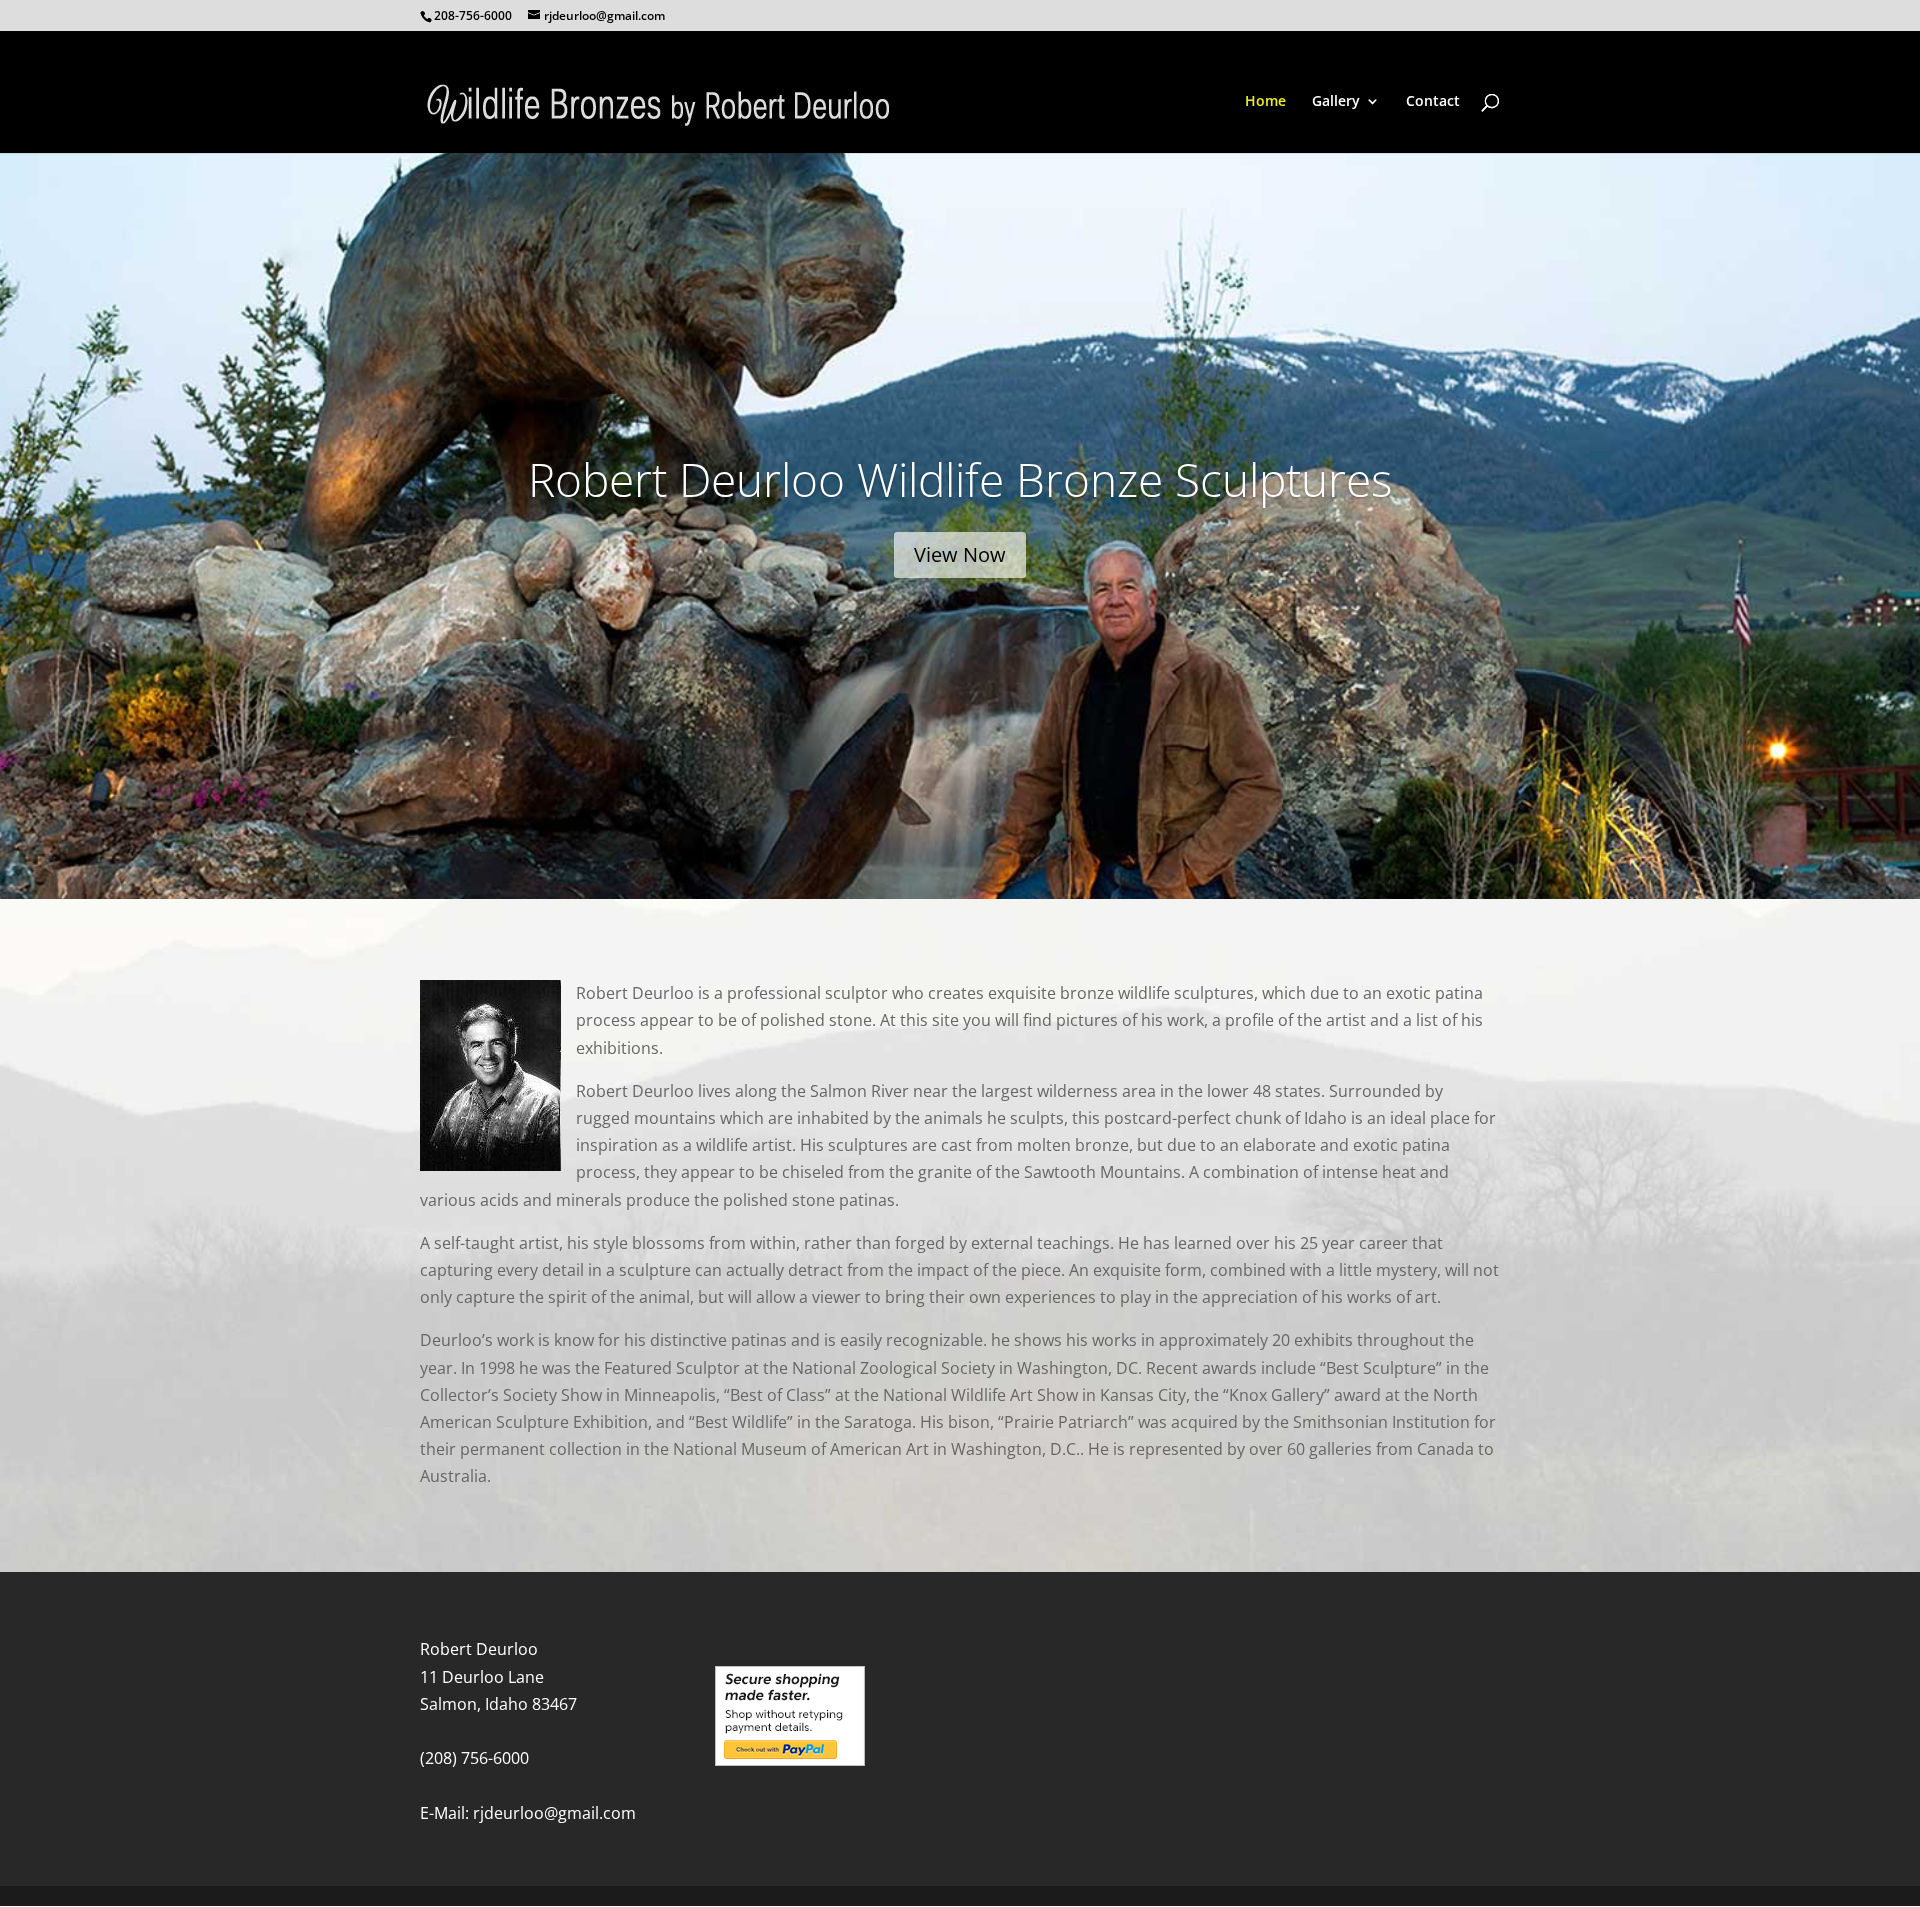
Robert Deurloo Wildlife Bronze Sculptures (960, 479)
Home (1265, 102)
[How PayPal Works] (790, 1760)
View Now (960, 554)
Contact (1433, 102)
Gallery (1336, 102)
